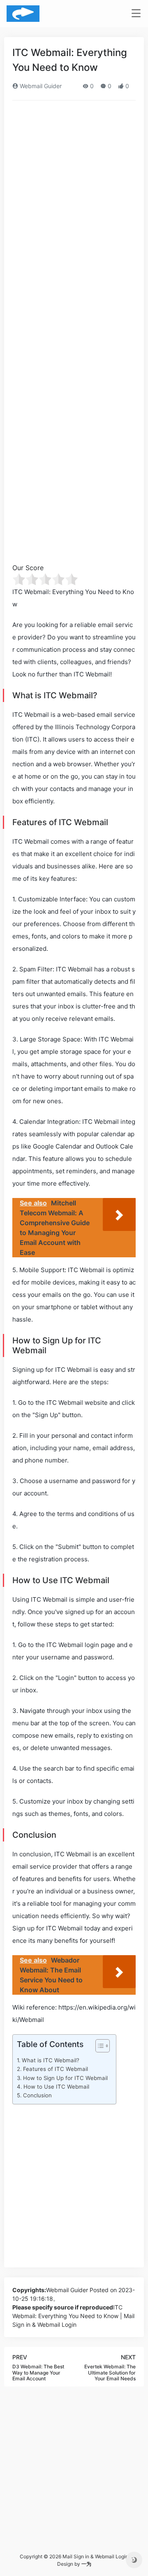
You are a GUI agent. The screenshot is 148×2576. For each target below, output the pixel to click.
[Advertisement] (74, 185)
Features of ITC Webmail (55, 2069)
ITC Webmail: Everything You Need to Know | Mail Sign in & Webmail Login (73, 2316)
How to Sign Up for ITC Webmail (65, 2078)
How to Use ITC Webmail (56, 2087)
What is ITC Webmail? (51, 2060)
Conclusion (37, 2095)
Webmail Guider (40, 86)
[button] (98, 2047)
